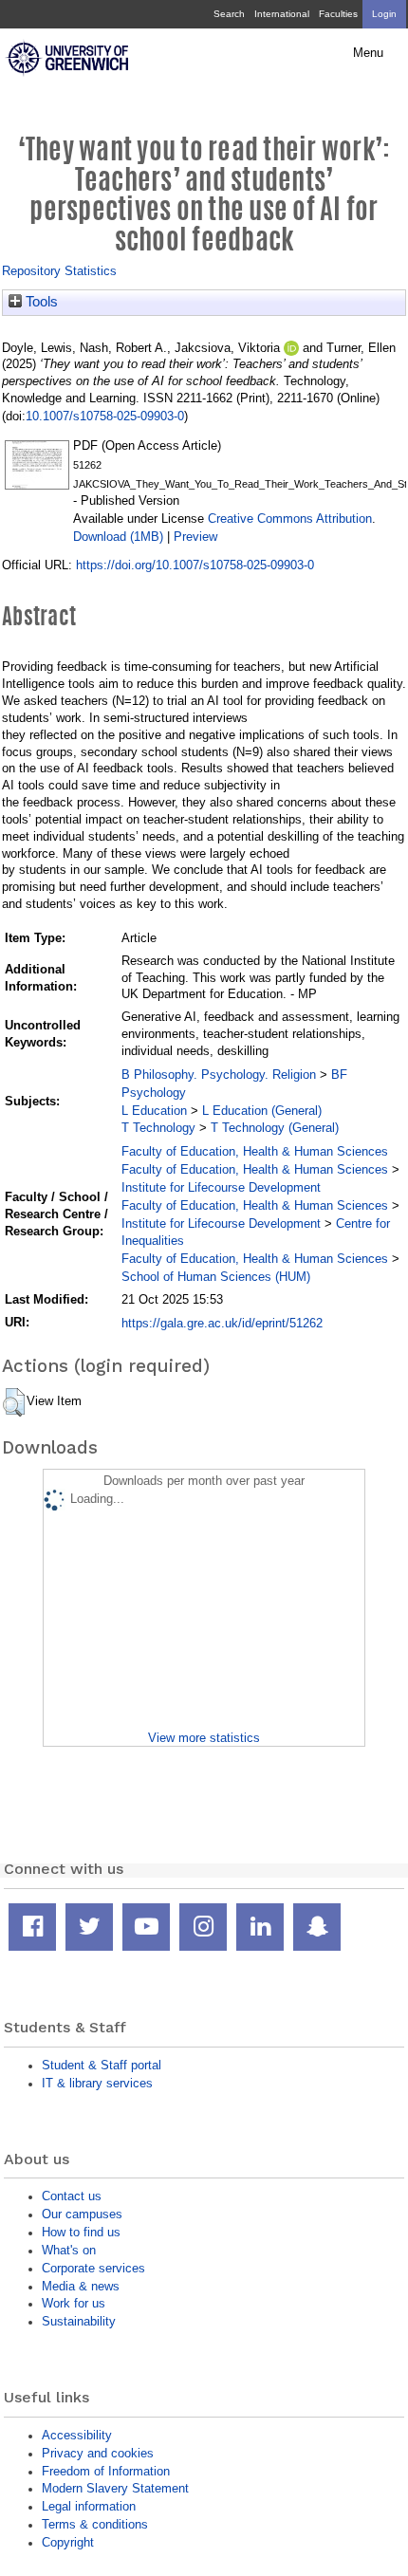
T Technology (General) (275, 1128)
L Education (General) (262, 1111)
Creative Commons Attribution (290, 519)
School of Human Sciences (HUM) (216, 1277)
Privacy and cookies (98, 2453)
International (282, 14)
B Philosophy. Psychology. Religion (219, 1075)
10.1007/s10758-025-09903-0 (105, 416)
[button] (14, 1402)
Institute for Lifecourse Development (221, 1187)
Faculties (338, 14)
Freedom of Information (106, 2471)
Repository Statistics (59, 271)
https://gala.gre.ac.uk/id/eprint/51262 (222, 1323)
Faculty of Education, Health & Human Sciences (255, 1151)
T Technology (158, 1128)
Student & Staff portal (102, 2065)
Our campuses (82, 2214)
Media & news (81, 2286)
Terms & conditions (95, 2524)
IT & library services (97, 2083)
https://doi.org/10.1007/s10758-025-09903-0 (195, 565)
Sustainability (79, 2321)
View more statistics (204, 1738)
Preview (195, 537)
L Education (154, 1111)
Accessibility (77, 2435)
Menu (368, 53)
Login (384, 14)
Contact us (72, 2196)
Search (229, 14)
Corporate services (93, 2268)
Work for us (74, 2303)
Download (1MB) (118, 537)
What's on (69, 2250)
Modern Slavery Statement (115, 2488)
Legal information (89, 2506)
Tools (40, 302)
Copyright (68, 2542)
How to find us (81, 2232)
